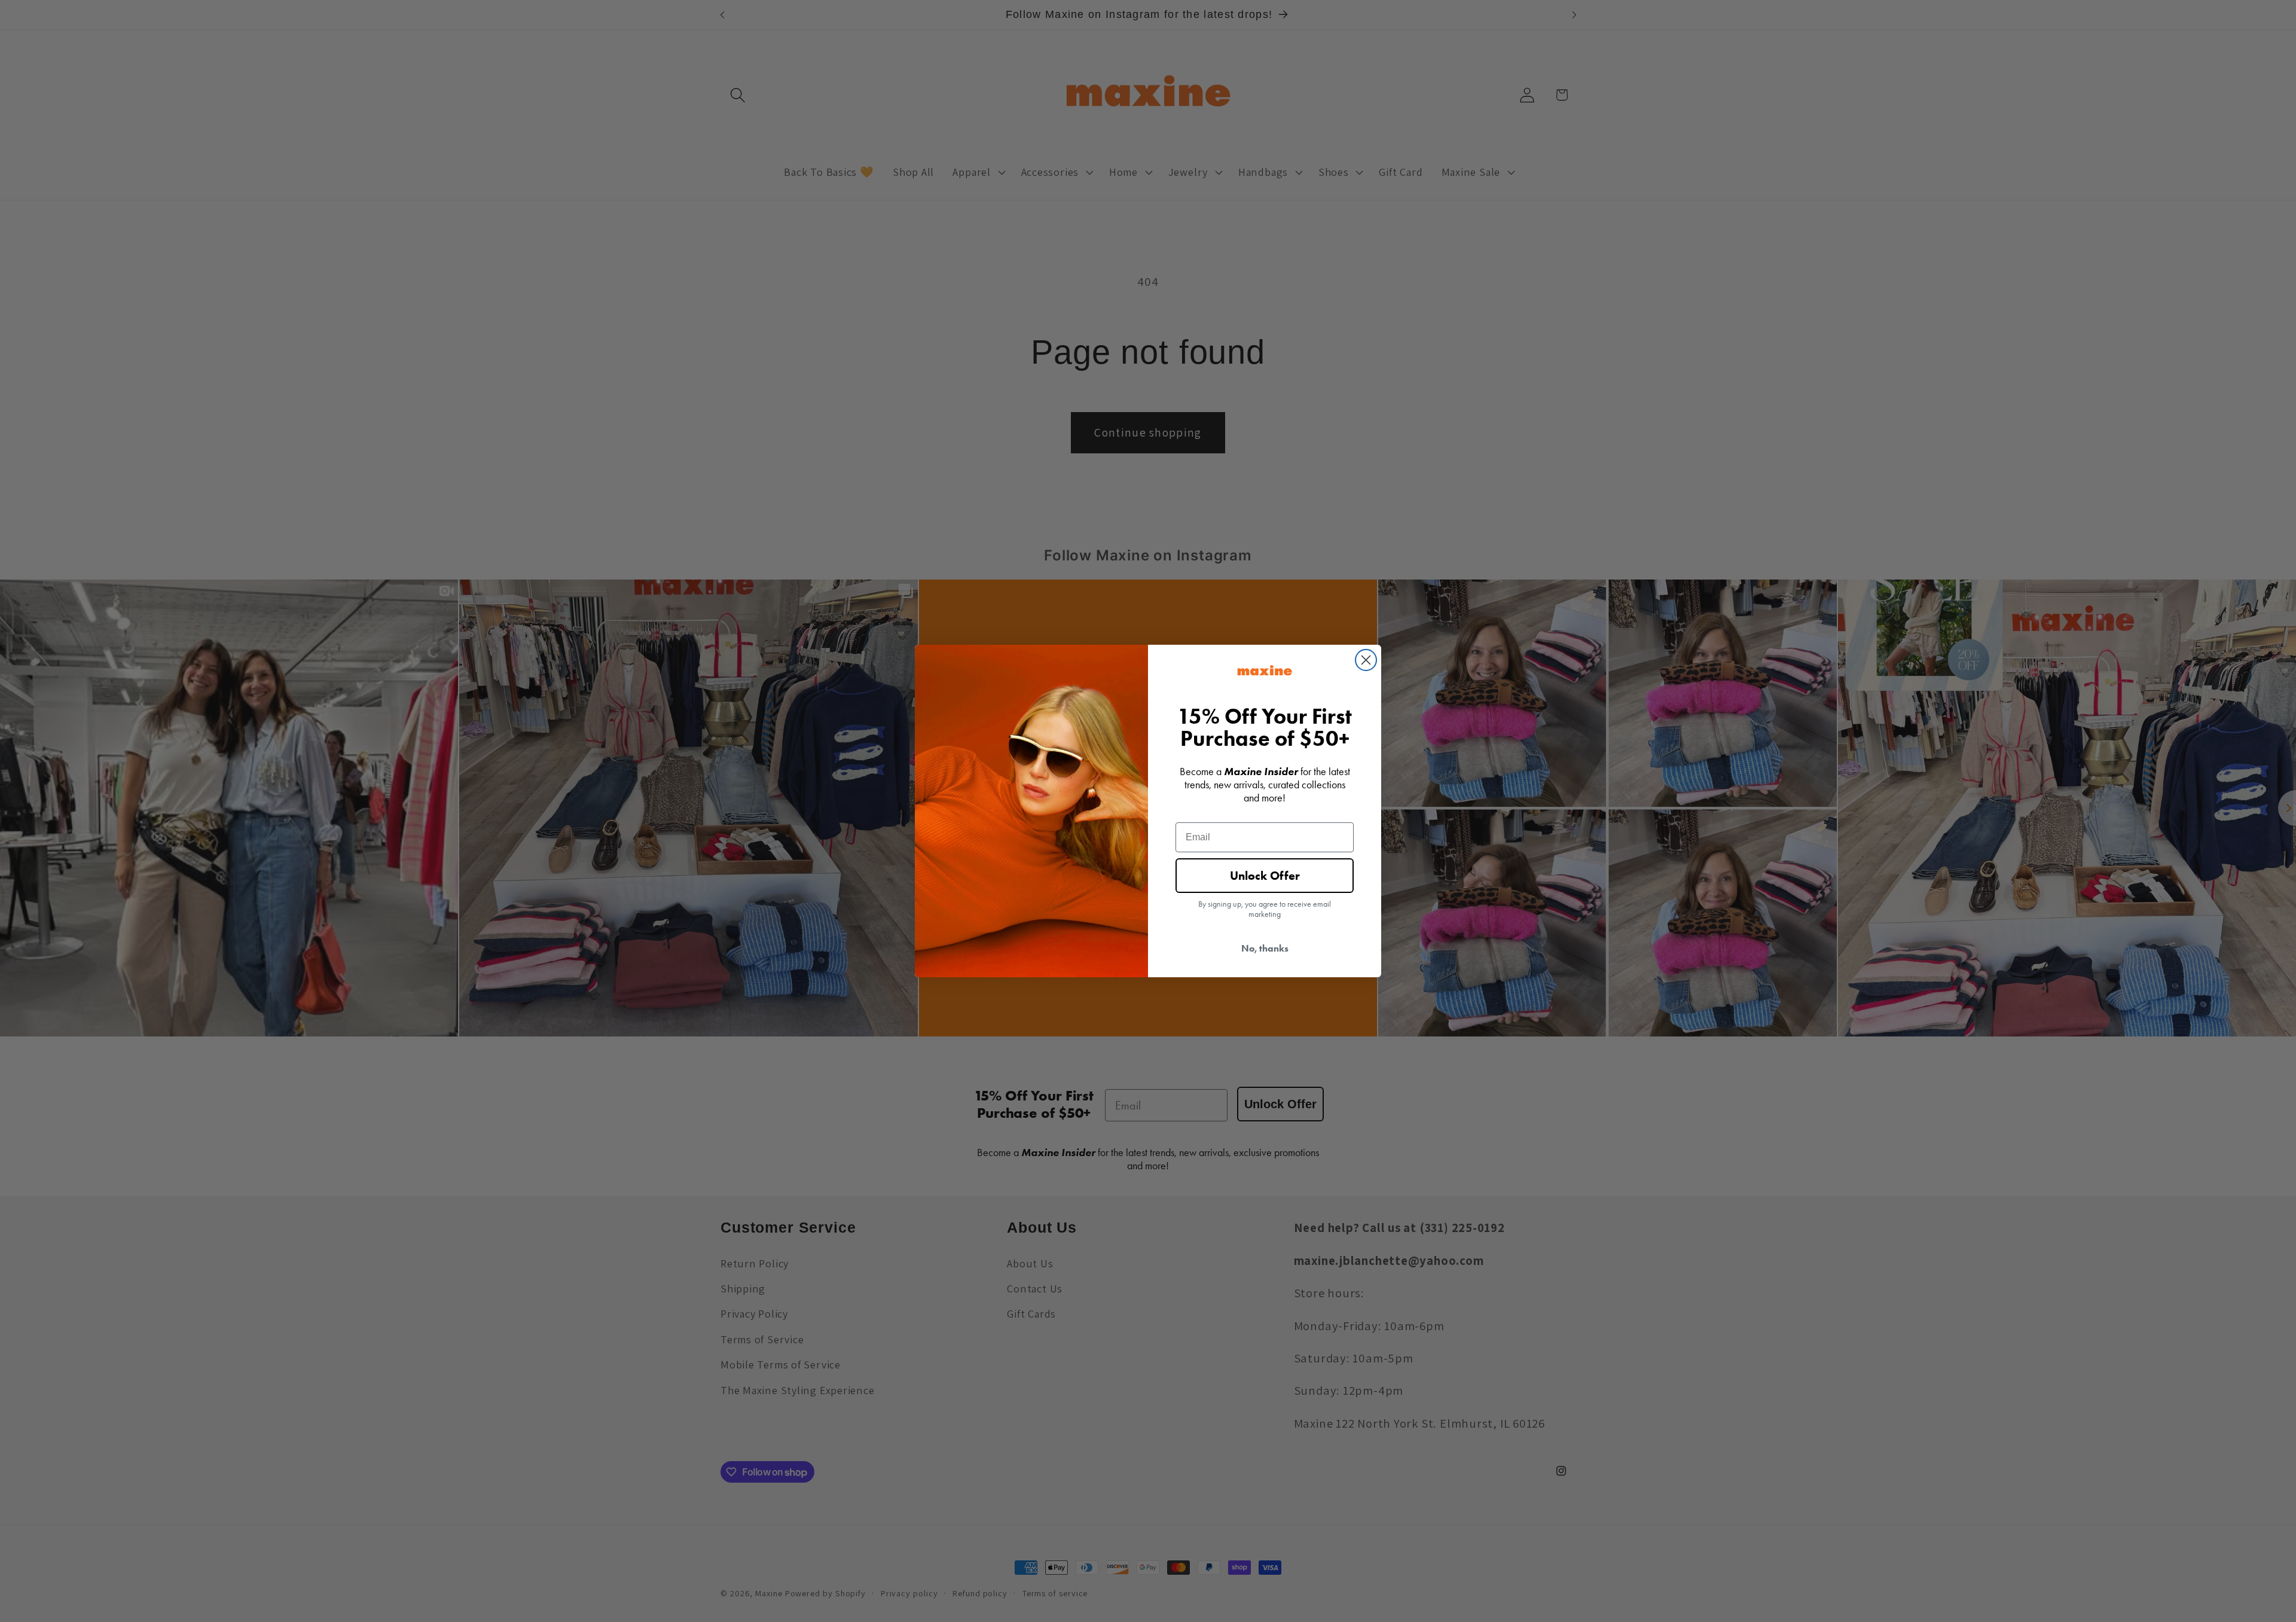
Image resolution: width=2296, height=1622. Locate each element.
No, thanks (1265, 948)
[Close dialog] (1366, 660)
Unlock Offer (1265, 876)
